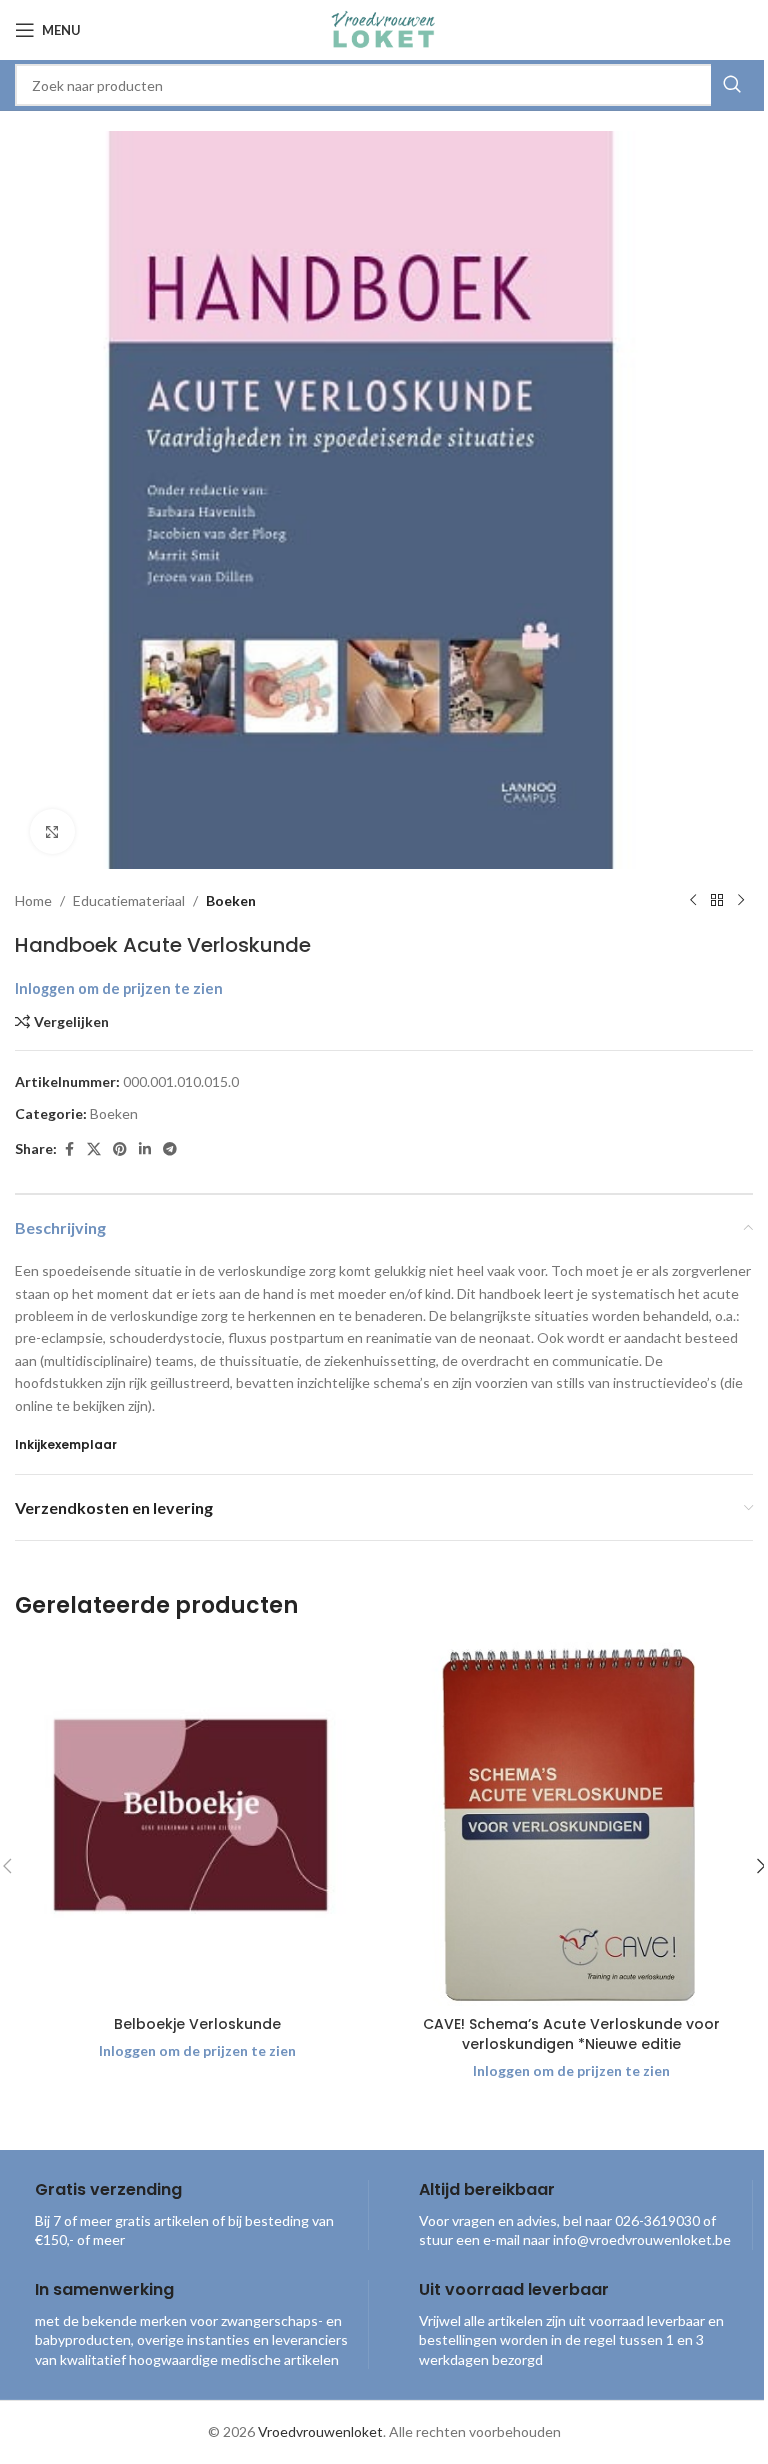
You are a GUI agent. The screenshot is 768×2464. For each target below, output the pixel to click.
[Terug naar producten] (717, 901)
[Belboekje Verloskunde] (197, 1824)
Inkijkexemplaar (66, 1444)
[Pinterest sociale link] (120, 1149)
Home (33, 900)
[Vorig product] (693, 901)
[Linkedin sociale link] (145, 1149)
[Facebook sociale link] (69, 1149)
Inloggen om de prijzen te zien (119, 988)
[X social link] (94, 1149)
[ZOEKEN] (732, 85)
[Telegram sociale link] (170, 1149)
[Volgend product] (741, 901)
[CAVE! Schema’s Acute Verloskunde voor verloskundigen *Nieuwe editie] (571, 1824)
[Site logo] (384, 28)
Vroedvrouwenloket (320, 2431)
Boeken (231, 900)
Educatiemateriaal (129, 900)
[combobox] (384, 85)
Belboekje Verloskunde (197, 2024)
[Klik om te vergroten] (52, 831)
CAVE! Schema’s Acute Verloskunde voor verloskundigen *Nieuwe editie (571, 2034)
